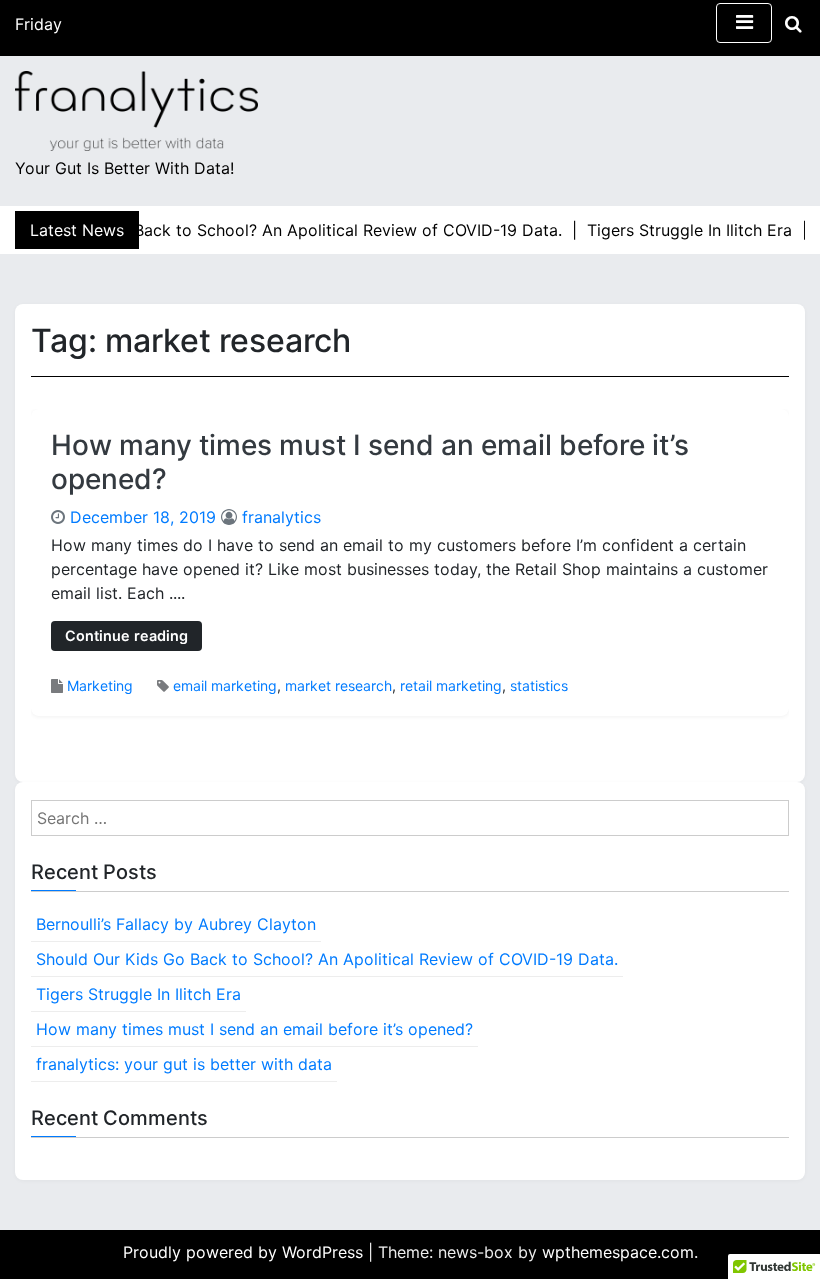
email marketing (225, 685)
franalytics (281, 517)
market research (338, 685)
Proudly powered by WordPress (245, 1252)
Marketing (100, 685)
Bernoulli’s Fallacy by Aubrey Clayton (176, 924)
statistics (539, 685)
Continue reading (126, 635)
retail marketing (451, 685)
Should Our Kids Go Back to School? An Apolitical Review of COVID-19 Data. (327, 959)
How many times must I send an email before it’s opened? (370, 462)
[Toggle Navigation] (744, 23)
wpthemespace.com (618, 1252)
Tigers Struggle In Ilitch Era (138, 994)
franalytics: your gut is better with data (184, 1064)
